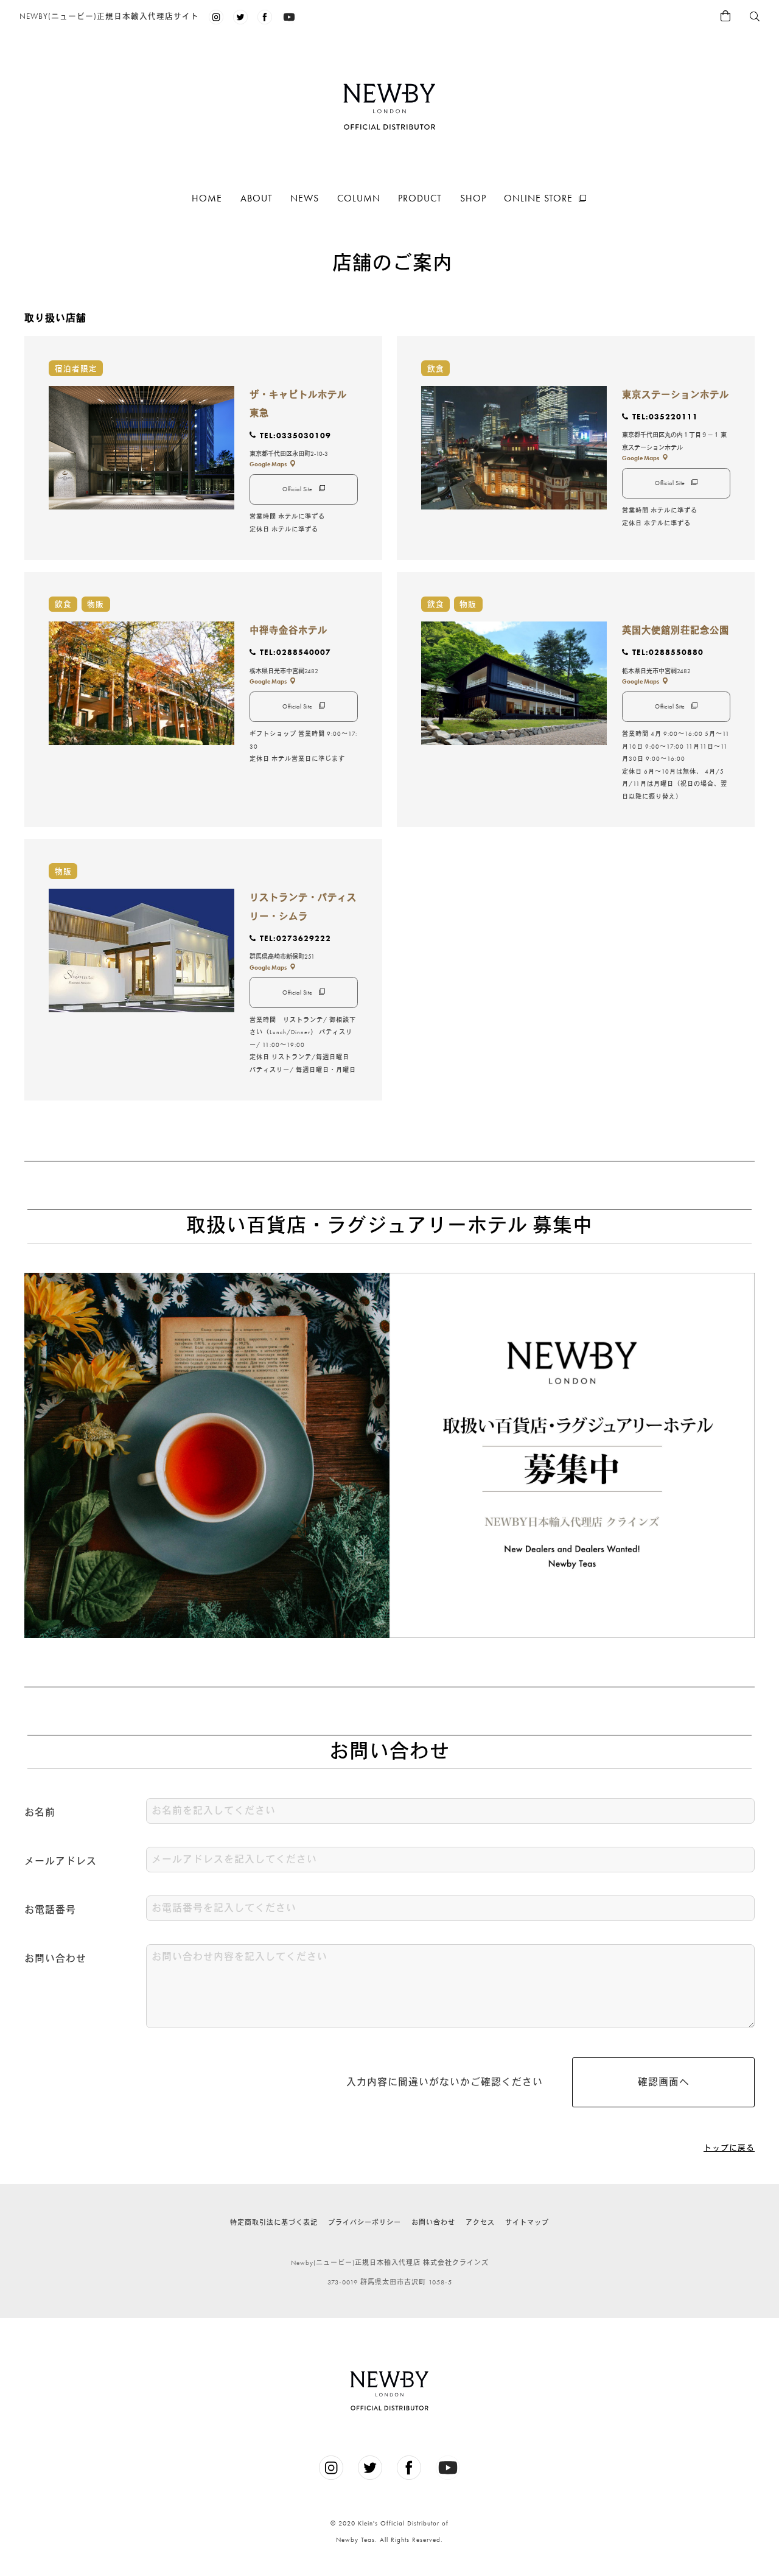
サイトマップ (527, 2222)
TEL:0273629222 (295, 938)
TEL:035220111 (665, 417)
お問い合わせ (433, 2222)
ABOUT (257, 198)
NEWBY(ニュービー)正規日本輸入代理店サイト (109, 16)
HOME (207, 198)
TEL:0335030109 (295, 436)
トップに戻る (729, 2148)
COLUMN (359, 198)
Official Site (298, 489)
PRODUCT (420, 198)
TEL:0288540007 (295, 652)
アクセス (480, 2222)
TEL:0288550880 (668, 652)
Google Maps (268, 464)
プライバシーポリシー (365, 2222)
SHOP (473, 198)
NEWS (305, 198)
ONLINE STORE (538, 198)
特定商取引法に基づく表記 (274, 2222)
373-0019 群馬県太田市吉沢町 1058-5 (390, 2282)
